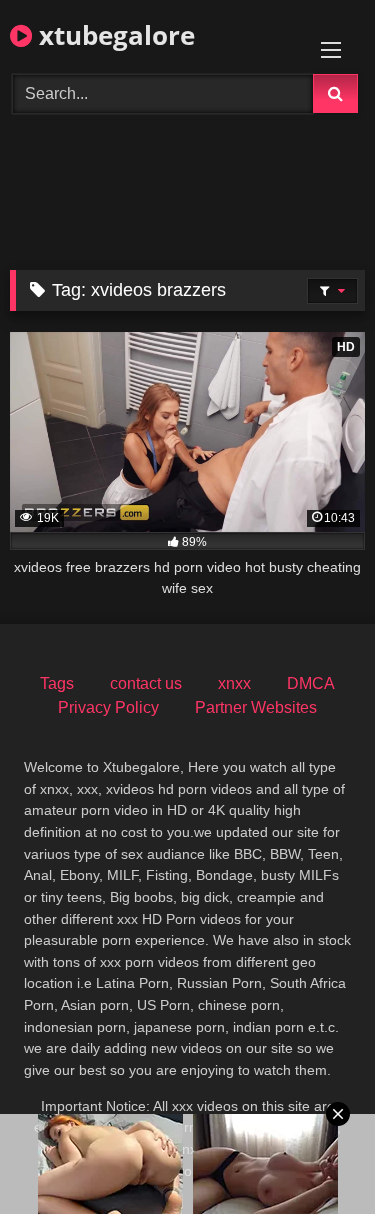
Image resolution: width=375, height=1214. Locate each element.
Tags (57, 683)
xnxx (234, 683)
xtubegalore (113, 35)
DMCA (311, 683)
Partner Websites (256, 707)
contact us (146, 683)
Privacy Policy (108, 707)
